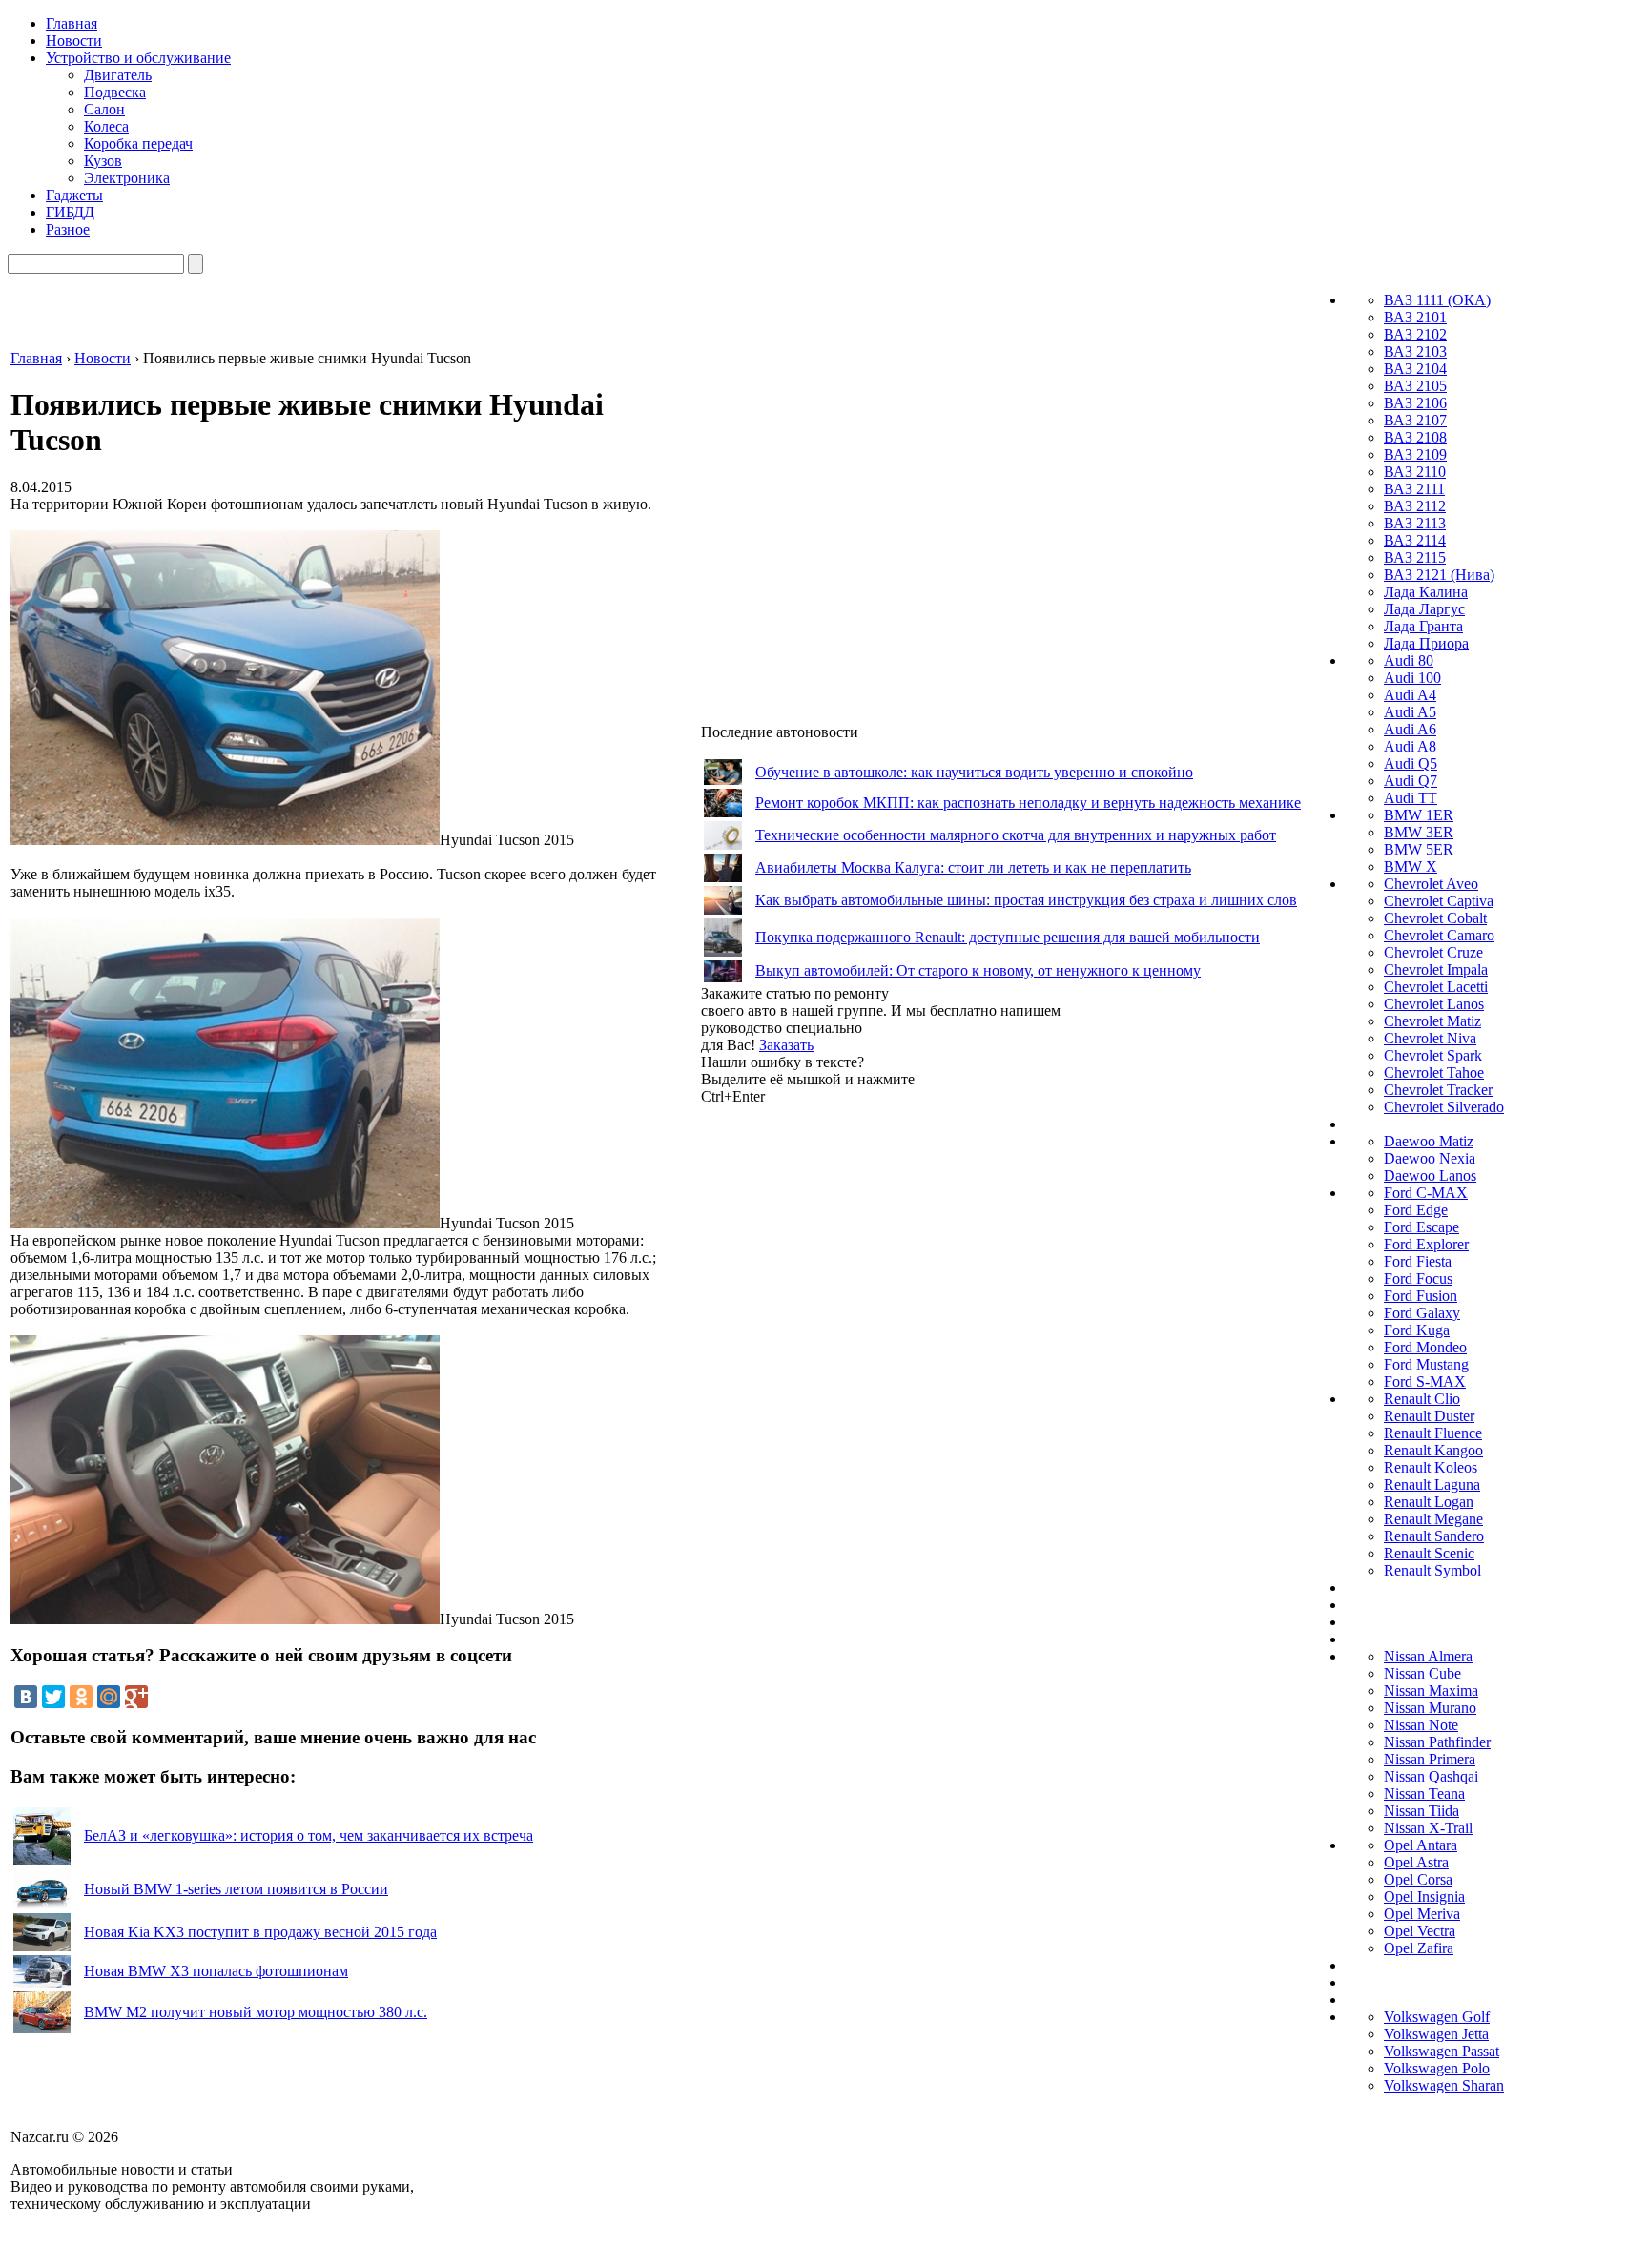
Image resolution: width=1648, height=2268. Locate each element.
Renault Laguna (1432, 1485)
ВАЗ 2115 (1415, 557)
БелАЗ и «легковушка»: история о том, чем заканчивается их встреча (309, 1835)
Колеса (106, 126)
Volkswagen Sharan (1444, 2085)
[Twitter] (53, 1697)
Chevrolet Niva (1430, 1038)
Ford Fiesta (1418, 1261)
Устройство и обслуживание (138, 58)
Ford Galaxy (1422, 1313)
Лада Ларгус (1424, 609)
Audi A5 (1410, 712)
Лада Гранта (1423, 626)
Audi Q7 (1411, 781)
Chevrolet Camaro (1439, 935)
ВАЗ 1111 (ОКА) (1437, 300)
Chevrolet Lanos (1434, 1004)
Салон (104, 109)
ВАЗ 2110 (1415, 472)
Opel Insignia (1424, 1897)
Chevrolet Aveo (1431, 884)
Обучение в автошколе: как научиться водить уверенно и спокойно (974, 772)
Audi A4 (1410, 695)
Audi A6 (1410, 729)
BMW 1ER (1419, 815)
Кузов (103, 161)
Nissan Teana (1424, 1794)
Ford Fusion (1421, 1296)
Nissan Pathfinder (1437, 1742)
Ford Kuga (1417, 1330)
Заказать (786, 1045)
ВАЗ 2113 (1415, 523)
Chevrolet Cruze (1433, 952)
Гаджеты (74, 195)
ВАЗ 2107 (1415, 420)
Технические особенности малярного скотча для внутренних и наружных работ (1016, 835)
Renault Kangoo (1433, 1450)
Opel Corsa (1418, 1879)
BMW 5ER (1419, 849)
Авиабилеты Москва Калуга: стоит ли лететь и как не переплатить (973, 867)
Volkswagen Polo (1437, 2068)
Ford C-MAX (1426, 1193)
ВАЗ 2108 (1415, 437)
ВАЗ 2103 (1415, 351)
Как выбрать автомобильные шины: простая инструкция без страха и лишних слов (1026, 900)
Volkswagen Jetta (1436, 2034)
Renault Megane (1433, 1519)
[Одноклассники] (81, 1697)
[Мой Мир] (109, 1697)
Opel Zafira (1419, 1948)
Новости (74, 41)
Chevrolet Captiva (1439, 901)
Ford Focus (1418, 1278)
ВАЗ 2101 (1415, 317)
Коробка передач (138, 144)
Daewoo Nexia (1430, 1158)
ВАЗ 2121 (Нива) (1439, 575)
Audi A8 (1410, 746)
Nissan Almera (1428, 1656)
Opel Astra (1416, 1862)
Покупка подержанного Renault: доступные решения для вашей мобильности (1008, 937)
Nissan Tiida (1421, 1811)
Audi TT (1411, 798)
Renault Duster (1429, 1416)
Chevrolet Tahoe (1434, 1072)
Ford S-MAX (1425, 1381)
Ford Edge (1416, 1210)
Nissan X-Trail (1428, 1828)
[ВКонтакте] (26, 1697)
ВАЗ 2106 (1415, 403)
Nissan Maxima (1431, 1691)
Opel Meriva (1422, 1914)
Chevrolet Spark (1433, 1055)
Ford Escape (1421, 1227)
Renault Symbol (1432, 1570)
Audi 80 (1409, 660)
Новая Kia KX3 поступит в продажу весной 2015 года (260, 1932)
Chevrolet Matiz (1432, 1021)
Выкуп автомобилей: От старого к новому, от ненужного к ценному (978, 970)
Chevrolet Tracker (1438, 1090)
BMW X (1411, 866)
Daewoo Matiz (1429, 1141)
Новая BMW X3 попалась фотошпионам (216, 1971)
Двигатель (118, 75)
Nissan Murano (1430, 1708)
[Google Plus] (136, 1697)
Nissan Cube (1422, 1673)
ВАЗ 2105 (1415, 386)
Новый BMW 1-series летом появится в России (236, 1889)
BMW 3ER (1419, 832)
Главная (72, 23)
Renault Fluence (1433, 1433)
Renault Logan (1429, 1502)
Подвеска (115, 92)
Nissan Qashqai (1431, 1776)
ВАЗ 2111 (1414, 489)
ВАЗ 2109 (1415, 454)
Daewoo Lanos (1430, 1175)
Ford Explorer (1426, 1244)
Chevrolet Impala (1436, 969)
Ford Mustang (1426, 1364)
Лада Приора (1426, 643)
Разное (68, 229)
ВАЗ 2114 (1415, 540)
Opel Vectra (1420, 1931)
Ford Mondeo (1425, 1347)
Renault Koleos (1431, 1467)
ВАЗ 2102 (1415, 334)
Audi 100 (1412, 678)
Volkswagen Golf (1437, 2017)
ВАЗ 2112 (1415, 506)
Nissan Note (1421, 1725)
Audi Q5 (1411, 763)
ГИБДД (70, 212)
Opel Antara (1421, 1845)
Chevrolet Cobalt (1435, 918)
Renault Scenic (1429, 1553)
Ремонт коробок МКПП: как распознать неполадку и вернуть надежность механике (1028, 803)
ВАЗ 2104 (1415, 369)
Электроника (127, 178)
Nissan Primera (1430, 1759)
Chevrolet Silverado (1444, 1107)
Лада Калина (1426, 592)
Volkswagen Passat (1442, 2051)
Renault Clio (1422, 1399)
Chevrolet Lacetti (1436, 987)
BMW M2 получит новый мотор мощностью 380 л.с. (256, 2012)
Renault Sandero (1434, 1536)
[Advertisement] (844, 1392)
